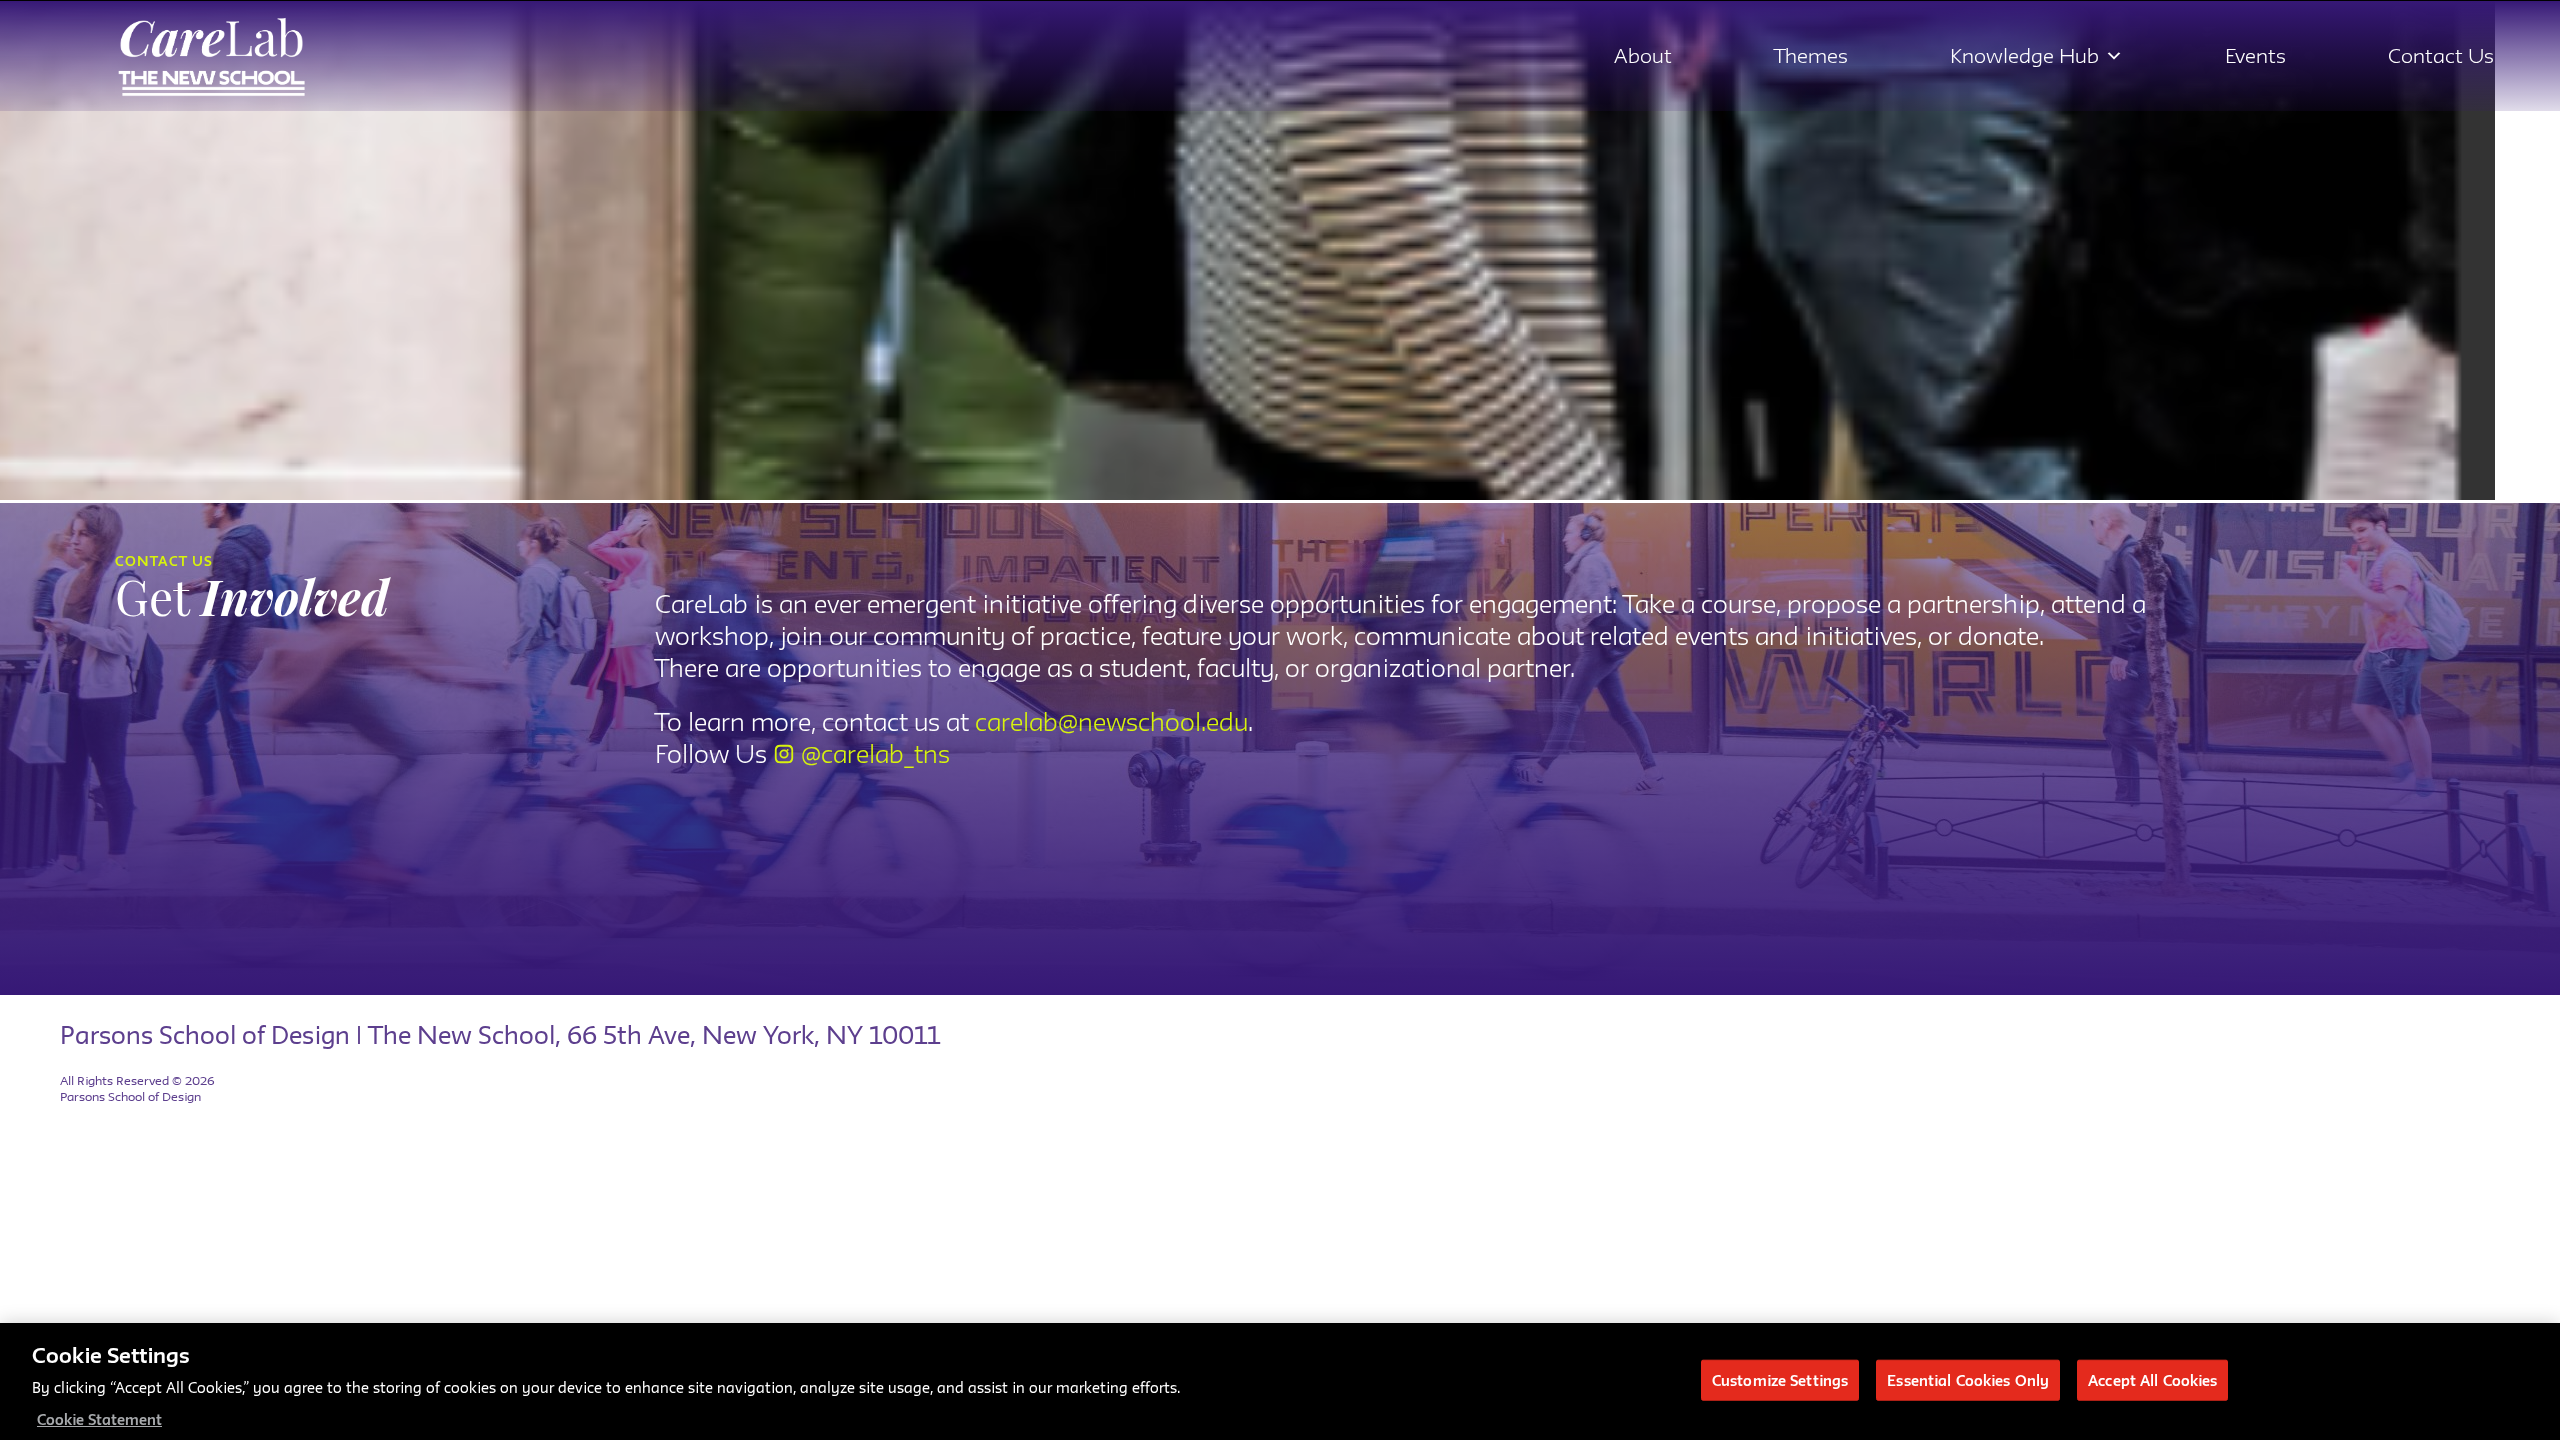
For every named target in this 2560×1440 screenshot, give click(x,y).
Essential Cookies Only (1968, 1379)
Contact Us (2441, 55)
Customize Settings (1780, 1379)
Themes (1811, 55)
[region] (1280, 1381)
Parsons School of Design (130, 1096)
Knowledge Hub (2024, 55)
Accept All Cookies (2152, 1379)
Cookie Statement (99, 1419)
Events (2255, 55)
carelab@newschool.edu (1111, 722)
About (1643, 55)
